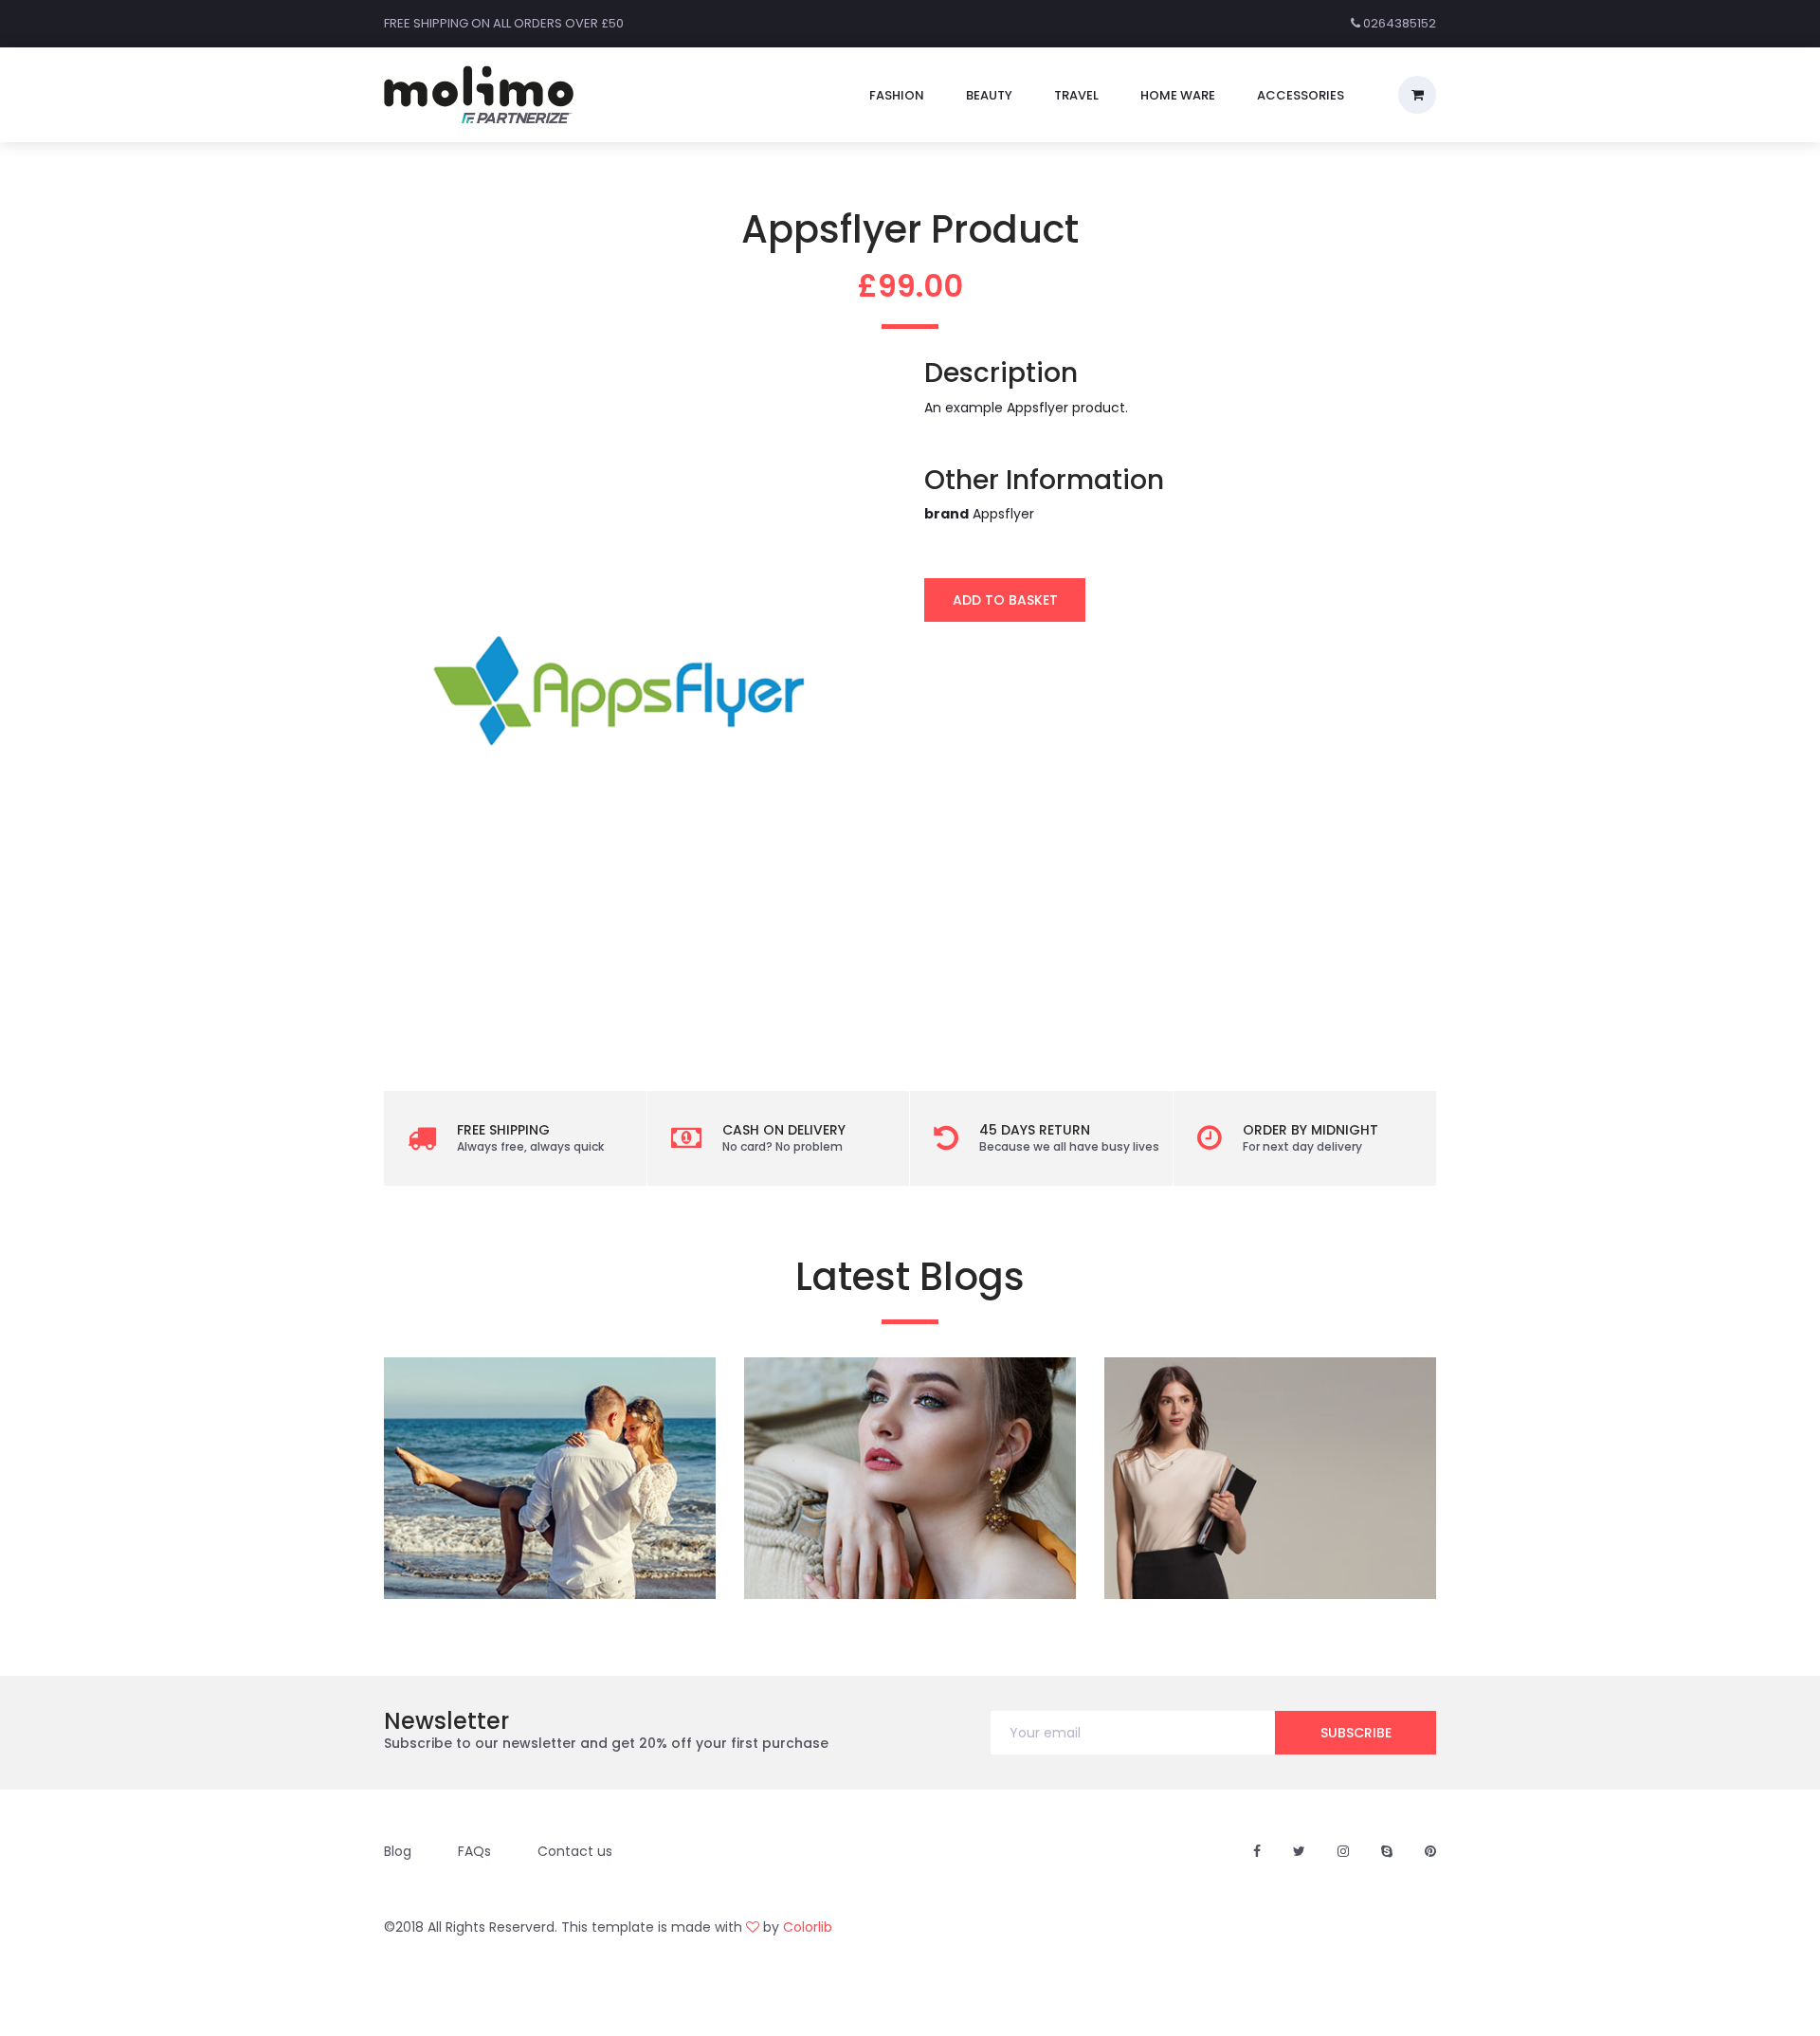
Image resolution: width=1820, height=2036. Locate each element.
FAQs (474, 1851)
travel (1076, 95)
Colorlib (808, 1927)
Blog (398, 1851)
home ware (1178, 95)
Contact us (575, 1851)
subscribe (1356, 1733)
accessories (1301, 95)
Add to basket (1005, 600)
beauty (989, 95)
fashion (897, 95)
